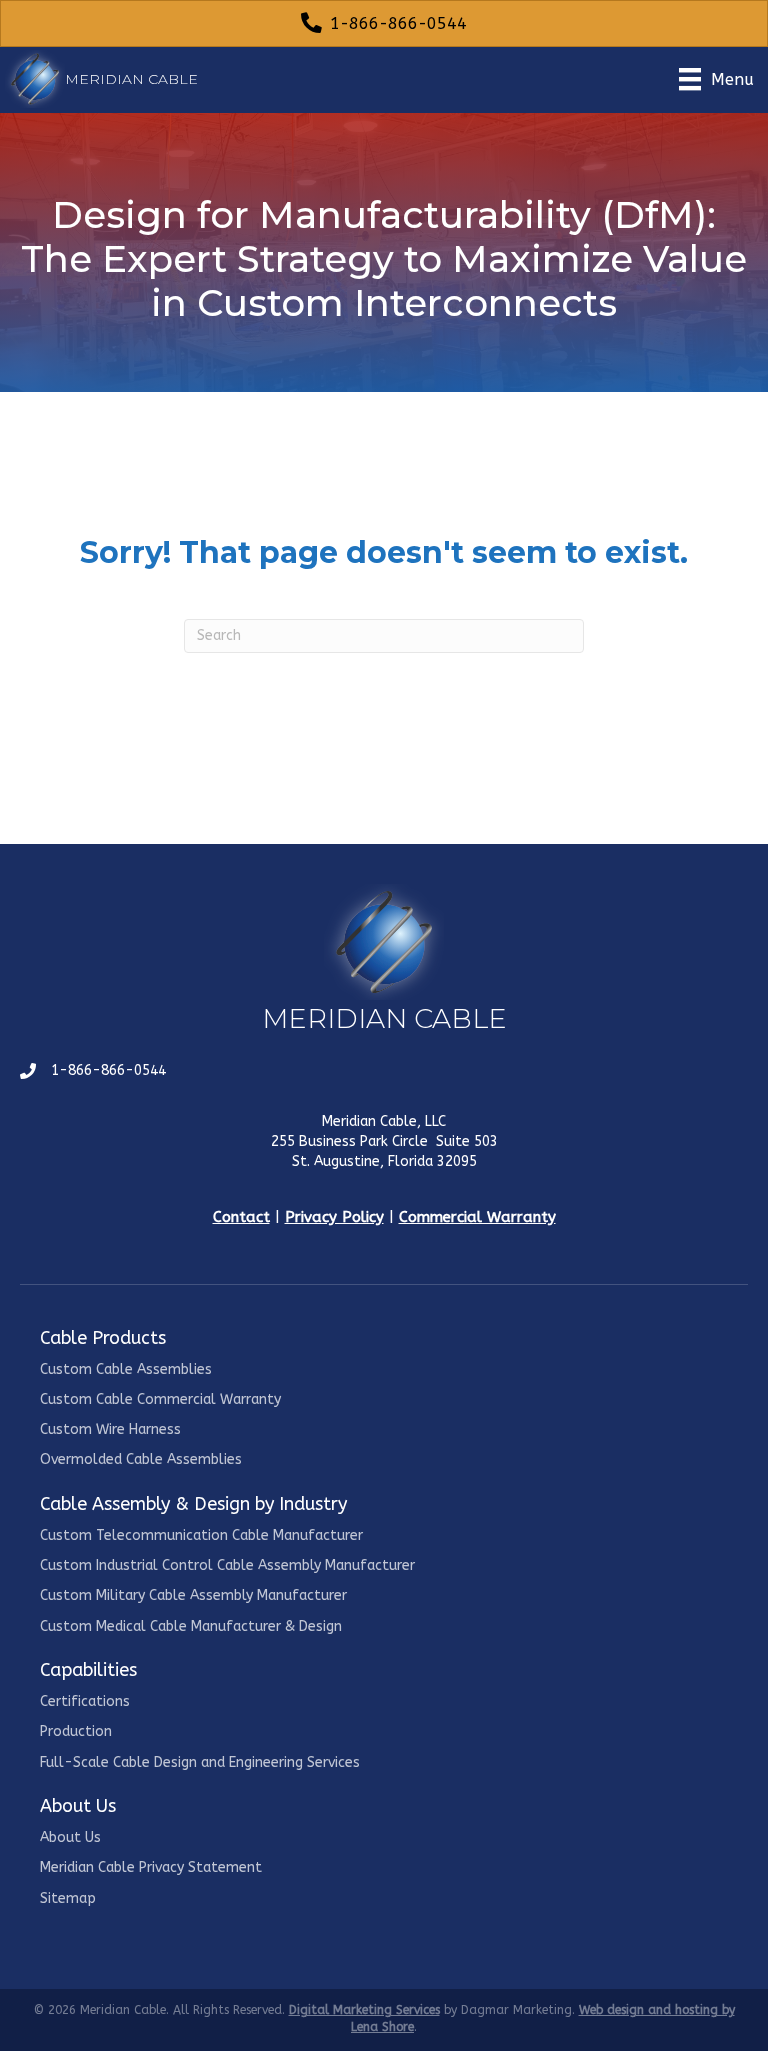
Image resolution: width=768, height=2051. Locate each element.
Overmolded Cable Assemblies (141, 1459)
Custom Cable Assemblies (126, 1369)
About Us (70, 1837)
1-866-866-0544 (108, 1070)
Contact (241, 1217)
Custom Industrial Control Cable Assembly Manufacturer (227, 1565)
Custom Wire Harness (110, 1429)
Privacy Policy (334, 1217)
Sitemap (68, 1898)
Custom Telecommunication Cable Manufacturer (201, 1535)
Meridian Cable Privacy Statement (151, 1867)
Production (76, 1731)
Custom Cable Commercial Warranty (160, 1399)
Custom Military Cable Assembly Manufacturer (193, 1595)
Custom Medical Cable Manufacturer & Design (191, 1626)
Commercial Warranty (477, 1217)
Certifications (85, 1701)
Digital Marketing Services (364, 2010)
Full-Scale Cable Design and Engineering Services (200, 1762)
